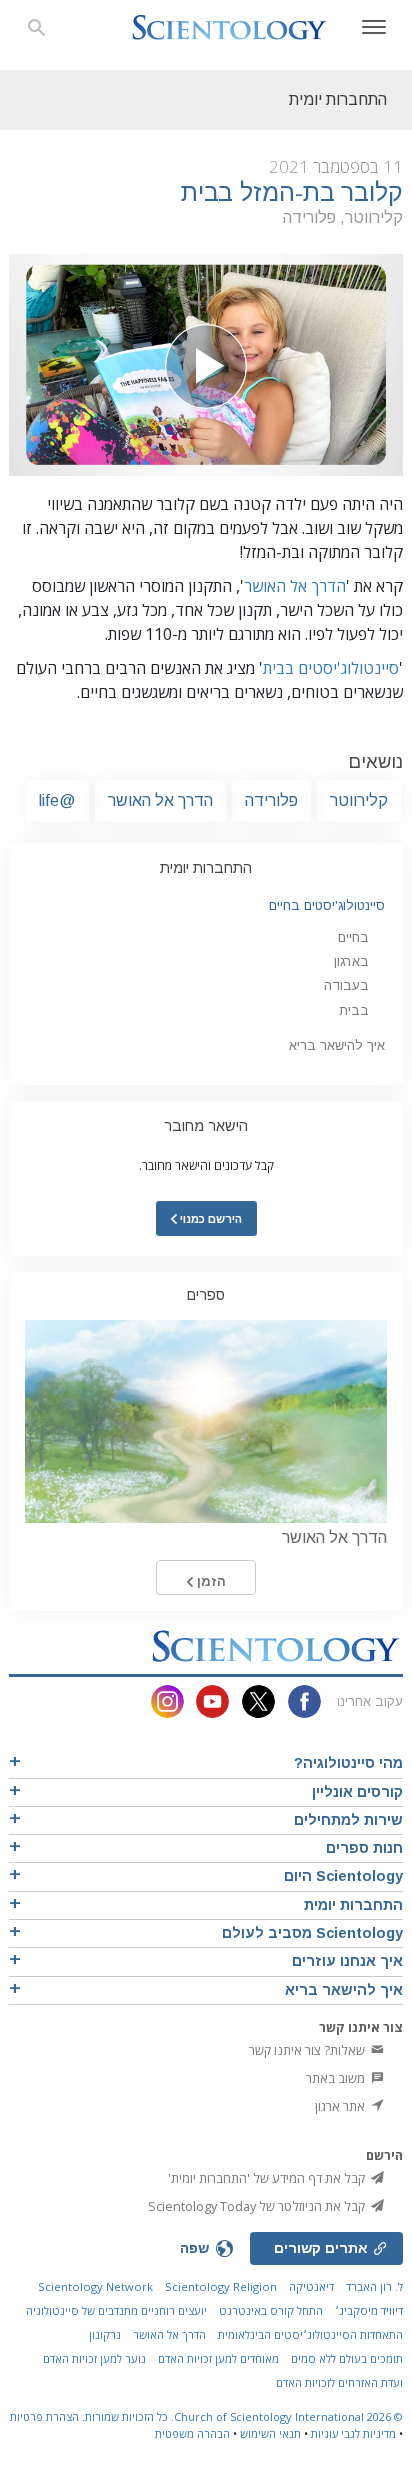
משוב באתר (337, 2078)
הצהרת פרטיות (44, 2416)
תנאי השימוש (270, 2433)
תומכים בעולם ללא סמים (347, 2358)
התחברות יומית (206, 868)
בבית (354, 1010)
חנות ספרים (364, 1848)
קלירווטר (359, 800)
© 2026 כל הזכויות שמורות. (241, 2416)
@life (57, 800)
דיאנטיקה (311, 2286)
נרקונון (105, 2334)
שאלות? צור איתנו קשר (308, 2050)
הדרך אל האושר (295, 586)
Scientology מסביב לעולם (312, 1933)
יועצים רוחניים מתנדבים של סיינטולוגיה (116, 2310)
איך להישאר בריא (337, 1045)
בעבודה (346, 985)
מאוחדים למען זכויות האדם (218, 2358)
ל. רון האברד (374, 2286)
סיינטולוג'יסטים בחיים (327, 905)
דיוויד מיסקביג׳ (369, 2310)
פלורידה (271, 800)
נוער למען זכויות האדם (94, 2358)
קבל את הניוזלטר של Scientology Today (258, 2206)
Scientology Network (95, 2286)
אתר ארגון (341, 2106)
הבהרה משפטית (192, 2433)
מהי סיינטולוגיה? (348, 1763)
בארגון (351, 961)
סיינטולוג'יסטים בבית (331, 668)
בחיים (353, 937)
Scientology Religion (221, 2286)
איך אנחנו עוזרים (347, 1961)
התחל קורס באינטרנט (271, 2310)
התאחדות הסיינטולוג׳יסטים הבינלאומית (310, 2334)
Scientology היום (343, 1876)
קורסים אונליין (357, 1792)
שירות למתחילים (348, 1820)
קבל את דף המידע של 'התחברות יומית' (268, 2178)
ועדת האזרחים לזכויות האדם (339, 2382)
